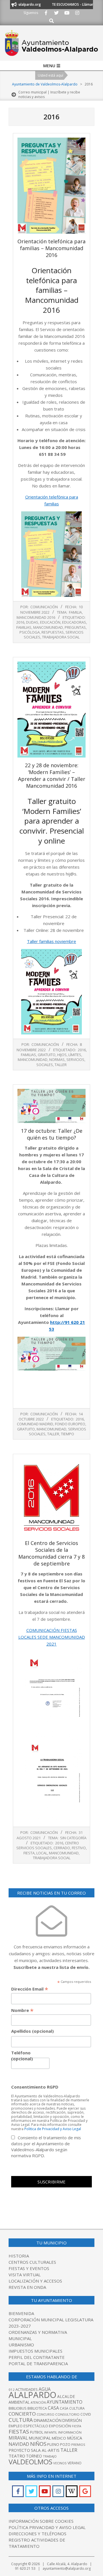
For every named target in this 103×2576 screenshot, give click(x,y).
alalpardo (32, 2395)
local (42, 1853)
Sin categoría (73, 1838)
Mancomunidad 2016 (36, 617)
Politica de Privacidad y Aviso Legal (53, 2129)
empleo (16, 2426)
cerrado (62, 1848)
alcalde (66, 2396)
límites (75, 1055)
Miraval (18, 2438)
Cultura (21, 2420)
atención (38, 2402)
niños (38, 2444)
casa (53, 2408)
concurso (45, 2414)
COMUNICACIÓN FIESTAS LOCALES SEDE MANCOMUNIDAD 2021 (52, 1637)
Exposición (60, 2426)
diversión (72, 2420)
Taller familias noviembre (51, 941)
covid (86, 2414)
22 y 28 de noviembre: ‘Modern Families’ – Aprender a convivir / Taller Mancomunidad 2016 (52, 775)
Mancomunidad (48, 627)
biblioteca (37, 2408)
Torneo (34, 2456)
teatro (17, 2456)
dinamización (48, 2420)
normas (57, 1060)
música (75, 2438)
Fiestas (19, 2432)
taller (61, 1065)
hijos (62, 1055)
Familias (24, 627)
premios (78, 2445)
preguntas (75, 627)
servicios (75, 1060)
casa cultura (72, 2408)
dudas (32, 622)
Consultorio (67, 2414)
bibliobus (18, 2408)
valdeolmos (30, 2462)
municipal (40, 2438)
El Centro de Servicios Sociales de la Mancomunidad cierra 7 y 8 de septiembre (51, 1553)
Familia (75, 612)
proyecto (19, 2450)
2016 (20, 622)
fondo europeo (70, 1424)
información (70, 2432)
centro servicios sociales (48, 1845)
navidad (19, 2444)
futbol (37, 2432)
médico (59, 2438)
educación (50, 622)
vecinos (60, 2463)
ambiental (19, 2402)
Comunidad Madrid (35, 1424)
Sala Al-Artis (45, 2450)
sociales (45, 1065)
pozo (65, 2445)
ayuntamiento (65, 2402)
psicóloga (30, 632)
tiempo (68, 1434)
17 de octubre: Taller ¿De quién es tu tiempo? (52, 1134)
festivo (79, 1848)
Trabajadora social (61, 637)
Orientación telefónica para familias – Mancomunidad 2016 (51, 248)
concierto (22, 2414)
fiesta (29, 1853)
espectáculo (36, 2426)
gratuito (47, 1055)
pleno (53, 2444)
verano (75, 2463)
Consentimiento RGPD (35, 2087)
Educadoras (74, 622)
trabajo (50, 2456)
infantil (51, 2432)
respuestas (53, 632)
